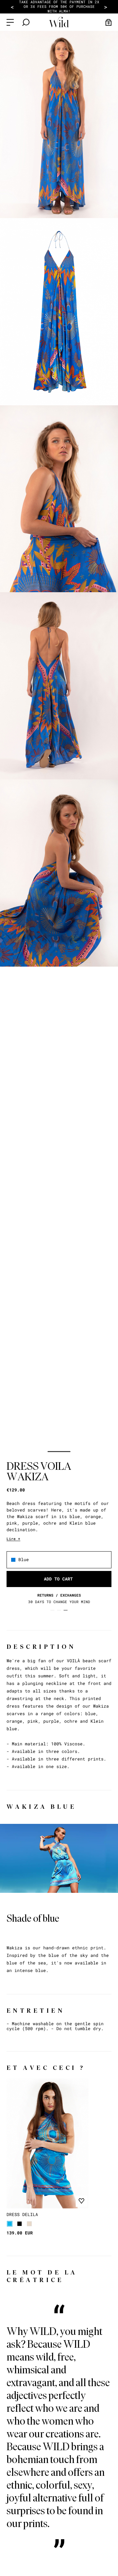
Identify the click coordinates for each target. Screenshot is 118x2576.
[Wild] (59, 22)
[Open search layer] (26, 22)
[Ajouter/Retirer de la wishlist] (81, 2201)
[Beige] (29, 2224)
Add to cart (58, 1579)
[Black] (20, 2224)
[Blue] (10, 2224)
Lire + (13, 1539)
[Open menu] (10, 22)
